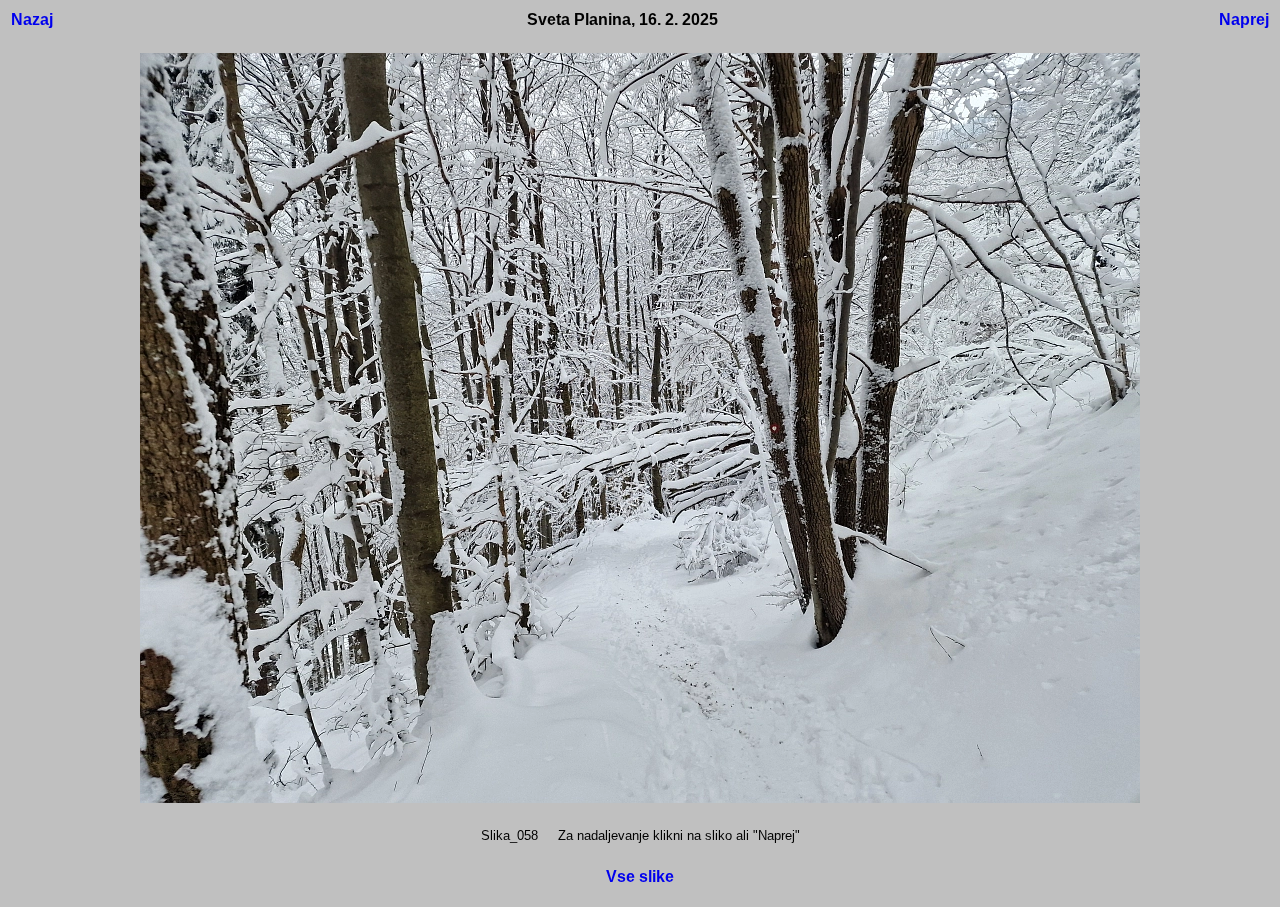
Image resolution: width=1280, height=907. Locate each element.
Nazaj (32, 19)
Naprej (1244, 19)
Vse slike (640, 876)
